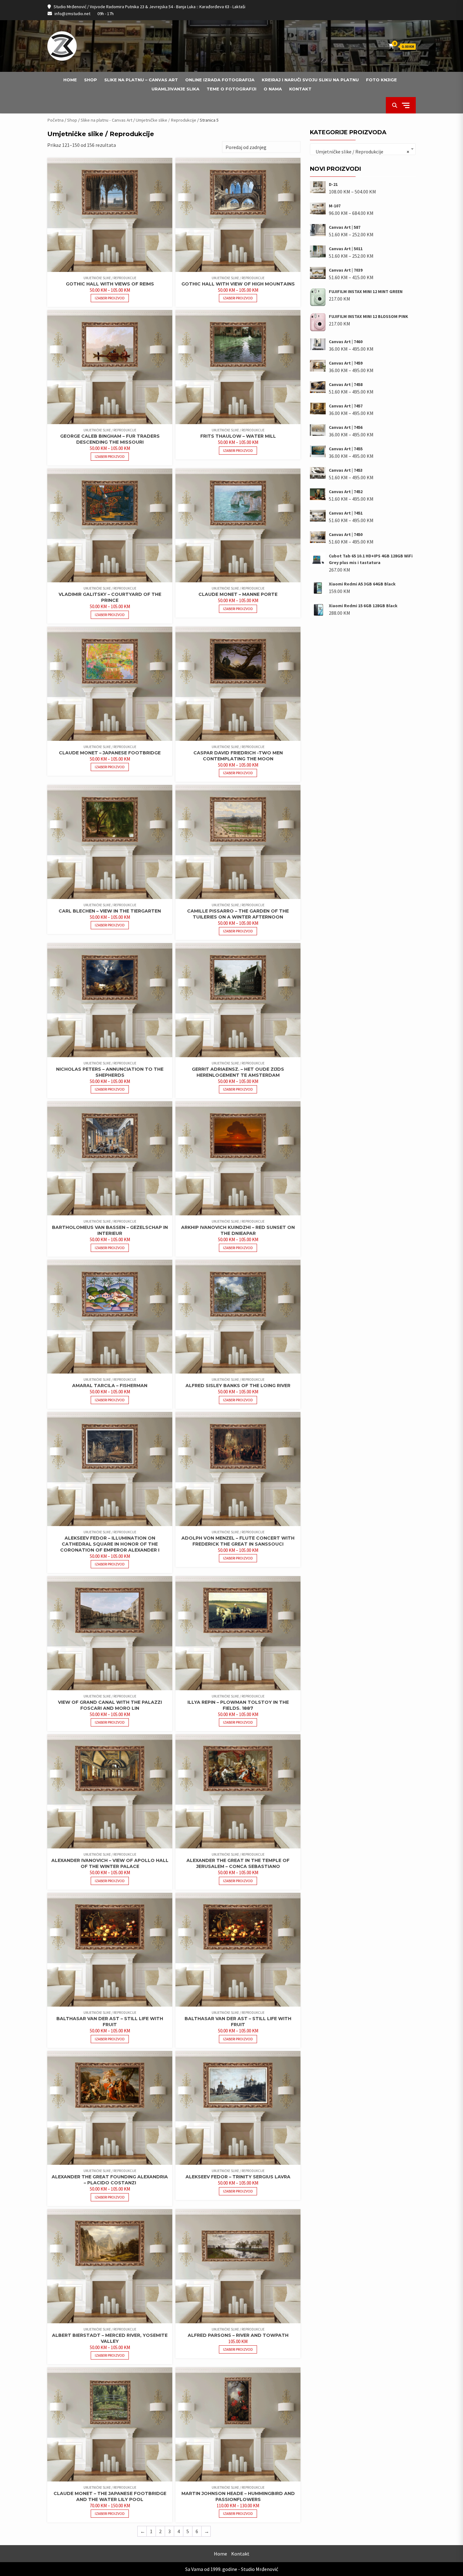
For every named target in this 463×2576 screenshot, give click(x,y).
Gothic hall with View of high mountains (238, 284)
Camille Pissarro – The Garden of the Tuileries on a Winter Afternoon (238, 914)
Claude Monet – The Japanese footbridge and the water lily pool (110, 2496)
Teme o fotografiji (231, 89)
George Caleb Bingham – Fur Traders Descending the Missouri (110, 439)
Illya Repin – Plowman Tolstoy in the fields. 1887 (238, 1705)
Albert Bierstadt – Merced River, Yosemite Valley (110, 2338)
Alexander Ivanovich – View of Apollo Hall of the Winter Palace (110, 1863)
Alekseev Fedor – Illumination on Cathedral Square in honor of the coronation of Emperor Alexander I (110, 1544)
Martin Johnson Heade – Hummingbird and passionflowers (238, 2496)
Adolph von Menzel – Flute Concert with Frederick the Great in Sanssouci (238, 1541)
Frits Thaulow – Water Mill (238, 436)
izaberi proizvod (110, 298)
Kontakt (300, 89)
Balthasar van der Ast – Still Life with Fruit (110, 2022)
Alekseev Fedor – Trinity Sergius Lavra (238, 2177)
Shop (91, 80)
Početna (55, 120)
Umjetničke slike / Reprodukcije (166, 120)
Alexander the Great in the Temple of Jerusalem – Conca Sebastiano (238, 1863)
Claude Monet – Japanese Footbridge (110, 753)
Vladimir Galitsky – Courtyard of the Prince (110, 597)
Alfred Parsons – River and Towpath (238, 2335)
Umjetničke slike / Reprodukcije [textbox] (361, 152)
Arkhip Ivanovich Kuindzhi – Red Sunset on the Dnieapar (238, 1230)
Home (70, 80)
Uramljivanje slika (175, 89)
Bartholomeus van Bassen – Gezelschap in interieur (110, 1230)
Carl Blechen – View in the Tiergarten (110, 911)
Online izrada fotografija (220, 80)
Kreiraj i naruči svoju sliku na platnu (310, 80)
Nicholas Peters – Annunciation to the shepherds (110, 1072)
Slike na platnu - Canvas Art (106, 120)
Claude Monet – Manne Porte (238, 594)
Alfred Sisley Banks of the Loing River (238, 1386)
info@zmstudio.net (72, 14)
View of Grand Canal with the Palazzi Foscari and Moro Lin (110, 1705)
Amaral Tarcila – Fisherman (110, 1386)
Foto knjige (381, 80)
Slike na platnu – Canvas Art (141, 80)
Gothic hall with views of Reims (110, 284)
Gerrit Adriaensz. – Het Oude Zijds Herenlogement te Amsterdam (238, 1072)
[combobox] (363, 149)
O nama (273, 89)
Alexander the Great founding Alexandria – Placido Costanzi (110, 2180)
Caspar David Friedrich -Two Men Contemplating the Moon (238, 756)
